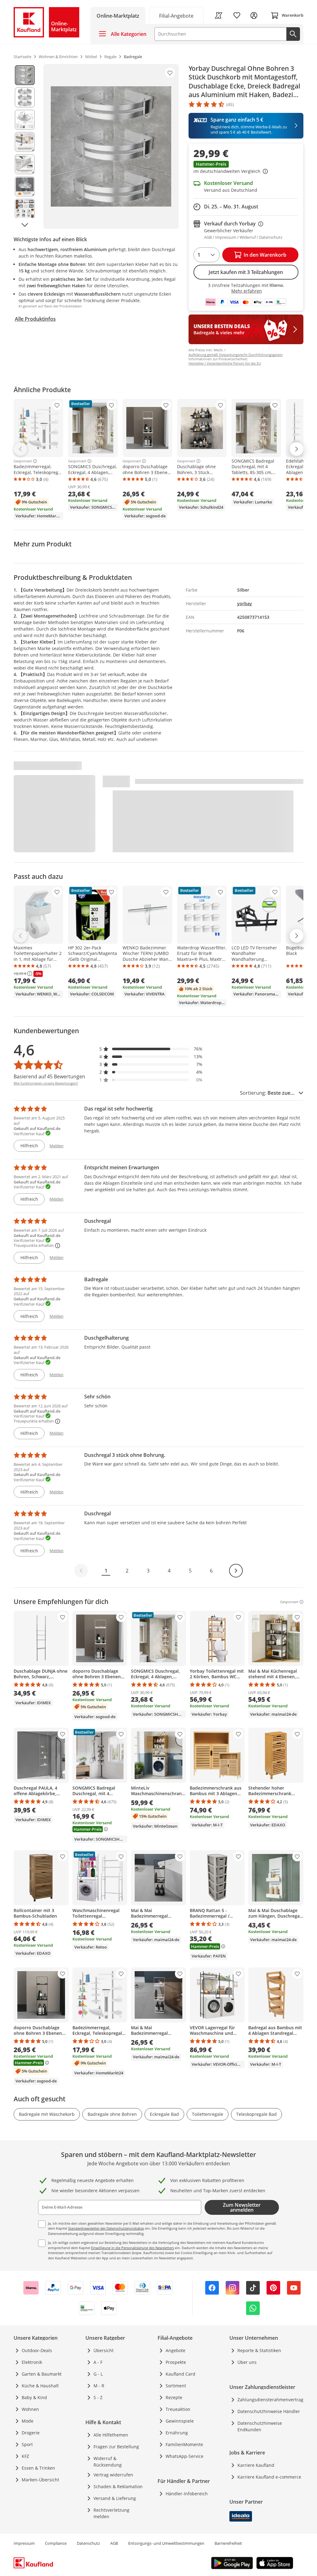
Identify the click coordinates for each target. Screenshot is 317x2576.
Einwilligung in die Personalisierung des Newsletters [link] (132, 2248)
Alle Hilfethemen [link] (111, 2435)
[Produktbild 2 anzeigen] (25, 97)
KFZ (25, 2456)
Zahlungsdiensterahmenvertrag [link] (270, 2400)
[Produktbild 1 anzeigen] (25, 75)
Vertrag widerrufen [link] (113, 2475)
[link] (176, 15)
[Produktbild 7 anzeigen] (25, 209)
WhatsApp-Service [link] (185, 2456)
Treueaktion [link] (178, 2409)
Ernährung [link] (177, 2433)
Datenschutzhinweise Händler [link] (269, 2411)
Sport (27, 2444)
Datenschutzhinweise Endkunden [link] (260, 2426)
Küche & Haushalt (40, 2386)
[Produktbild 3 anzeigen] (25, 120)
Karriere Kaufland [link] (256, 2465)
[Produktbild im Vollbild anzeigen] (111, 146)
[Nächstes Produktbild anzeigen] (25, 225)
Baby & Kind (34, 2397)
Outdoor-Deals (37, 2350)
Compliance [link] (56, 2543)
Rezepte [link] (174, 2397)
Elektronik (32, 2362)
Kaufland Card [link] (180, 2374)
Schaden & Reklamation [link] (118, 2486)
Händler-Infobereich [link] (187, 2494)
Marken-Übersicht (40, 2480)
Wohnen (30, 2409)
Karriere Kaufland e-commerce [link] (269, 2477)
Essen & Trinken (38, 2468)
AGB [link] (114, 2543)
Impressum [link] (24, 2543)
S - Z (98, 2397)
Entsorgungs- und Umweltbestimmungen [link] (166, 2543)
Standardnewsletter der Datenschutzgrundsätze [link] (106, 2228)
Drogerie (31, 2433)
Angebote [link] (176, 2350)
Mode (28, 2421)
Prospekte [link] (176, 2362)
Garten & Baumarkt (42, 2374)
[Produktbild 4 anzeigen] (25, 142)
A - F (98, 2362)
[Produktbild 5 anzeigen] (25, 164)
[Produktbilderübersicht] (25, 146)
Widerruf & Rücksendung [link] (108, 2462)
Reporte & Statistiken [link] (259, 2350)
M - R (99, 2386)
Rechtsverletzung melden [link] (111, 2513)
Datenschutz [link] (88, 2543)
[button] (246, 168)
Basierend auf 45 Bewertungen (49, 1076)
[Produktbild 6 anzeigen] (25, 186)
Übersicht (104, 2350)
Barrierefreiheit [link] (228, 2543)
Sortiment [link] (176, 2386)
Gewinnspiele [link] (180, 2421)
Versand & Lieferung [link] (115, 2498)
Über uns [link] (247, 2362)
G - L (98, 2374)
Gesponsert (23, 461)
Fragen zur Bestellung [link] (116, 2447)
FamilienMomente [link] (184, 2444)
